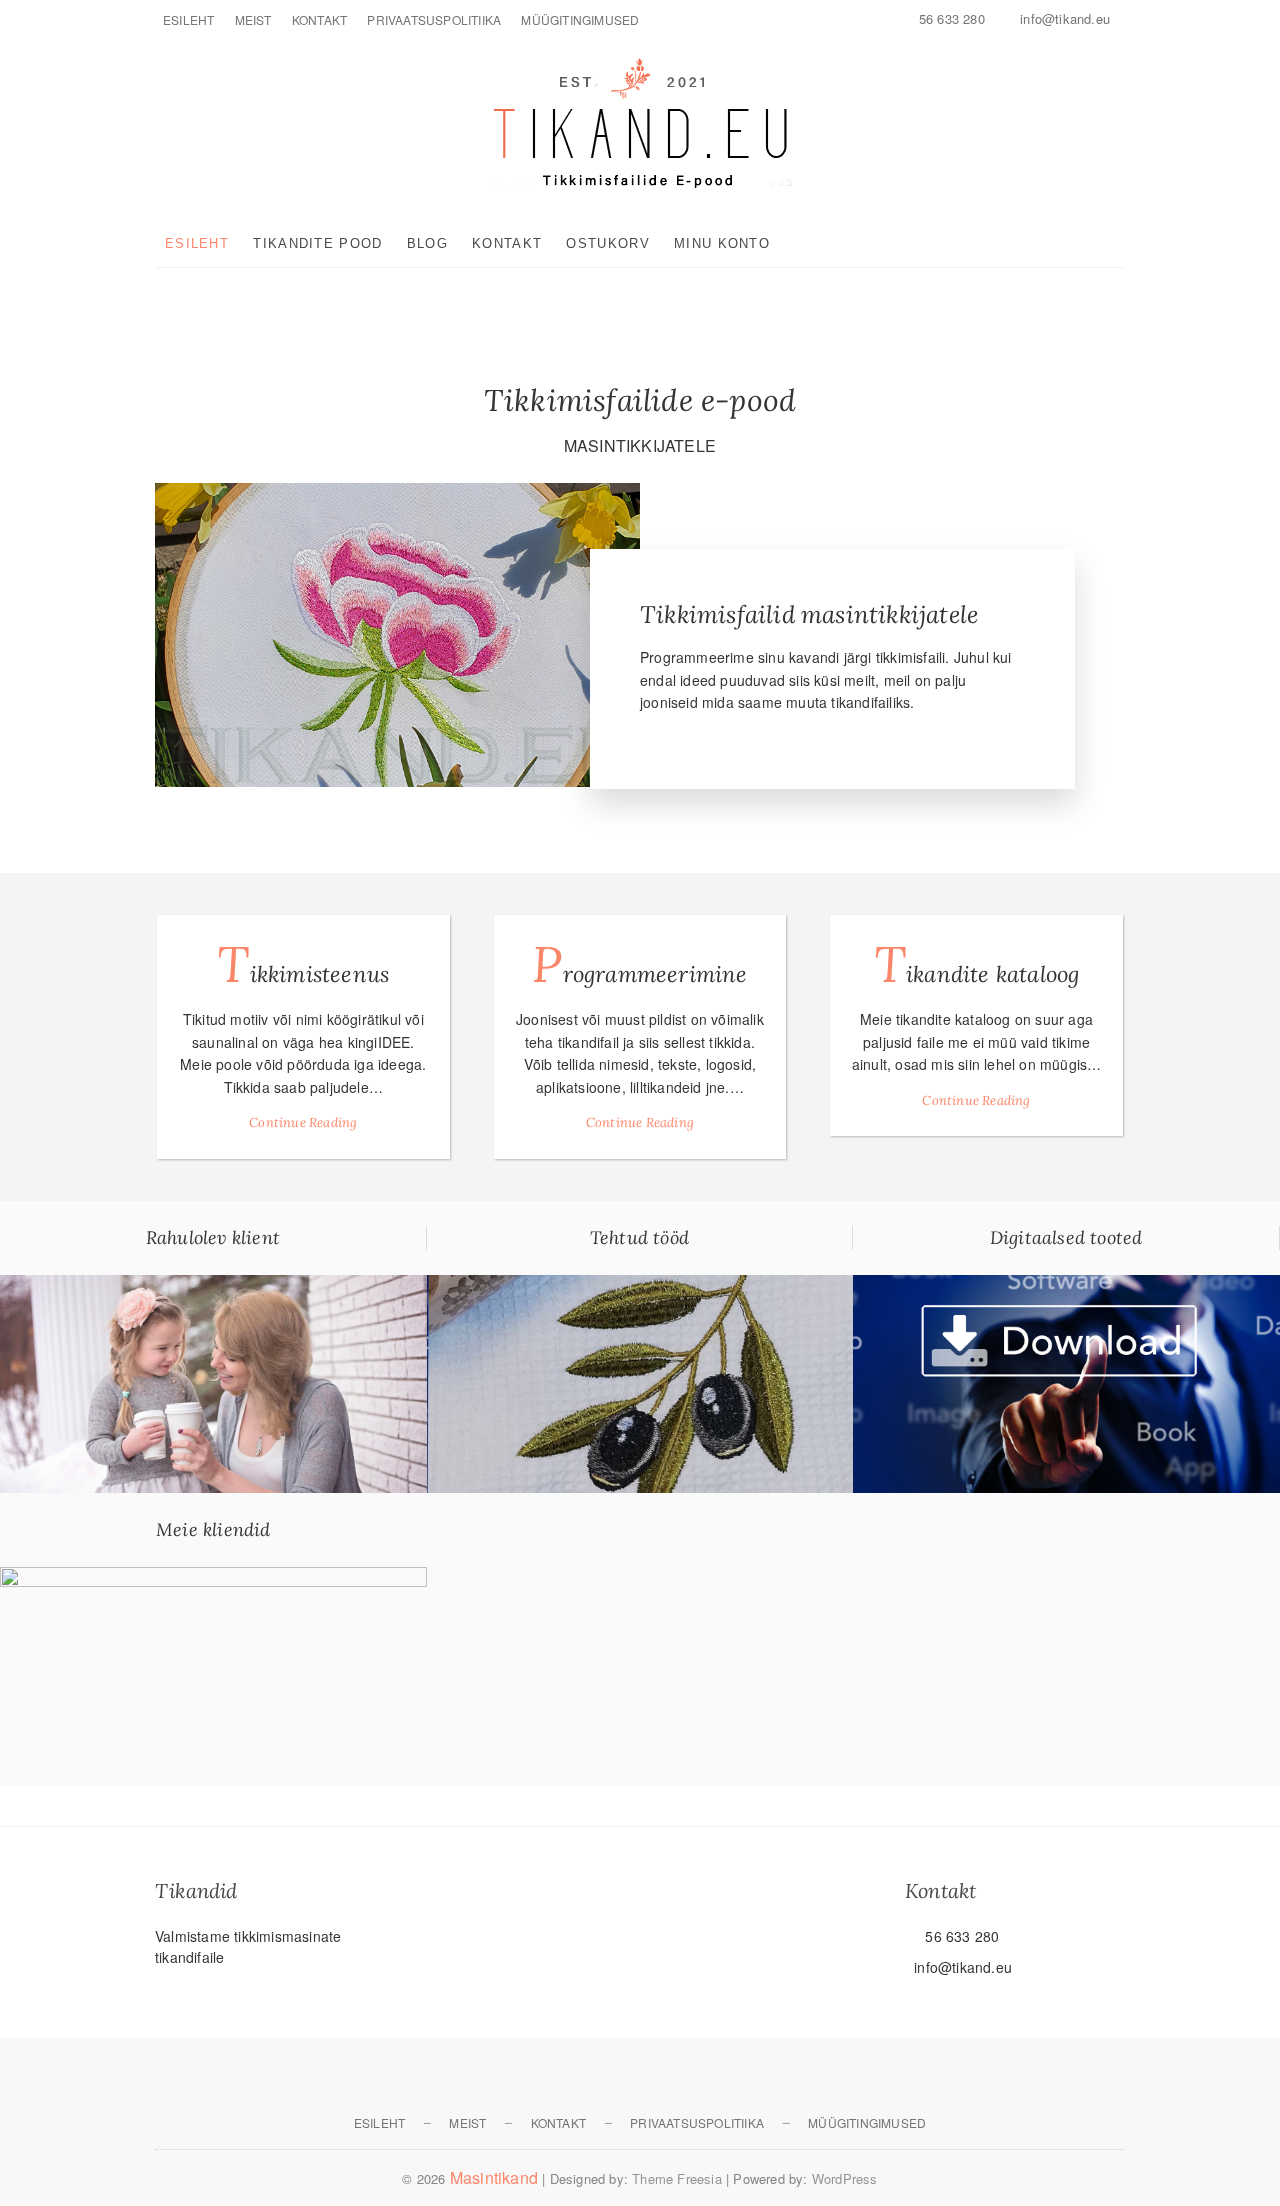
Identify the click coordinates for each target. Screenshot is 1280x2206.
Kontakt (319, 19)
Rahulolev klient (213, 1237)
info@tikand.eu (1063, 18)
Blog (427, 243)
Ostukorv (607, 243)
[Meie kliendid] (213, 1578)
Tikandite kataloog (977, 964)
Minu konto (722, 243)
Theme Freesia (677, 2178)
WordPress (845, 2178)
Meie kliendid (213, 1529)
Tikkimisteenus (303, 964)
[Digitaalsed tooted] (1066, 1286)
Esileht (188, 19)
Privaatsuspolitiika (434, 19)
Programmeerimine (639, 964)
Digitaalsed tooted (1066, 1237)
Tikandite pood (317, 243)
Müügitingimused (580, 19)
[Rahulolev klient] (213, 1286)
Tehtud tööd (639, 1237)
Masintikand (494, 2177)
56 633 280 (949, 18)
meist (253, 19)
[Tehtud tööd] (640, 1286)
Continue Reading (303, 1122)
